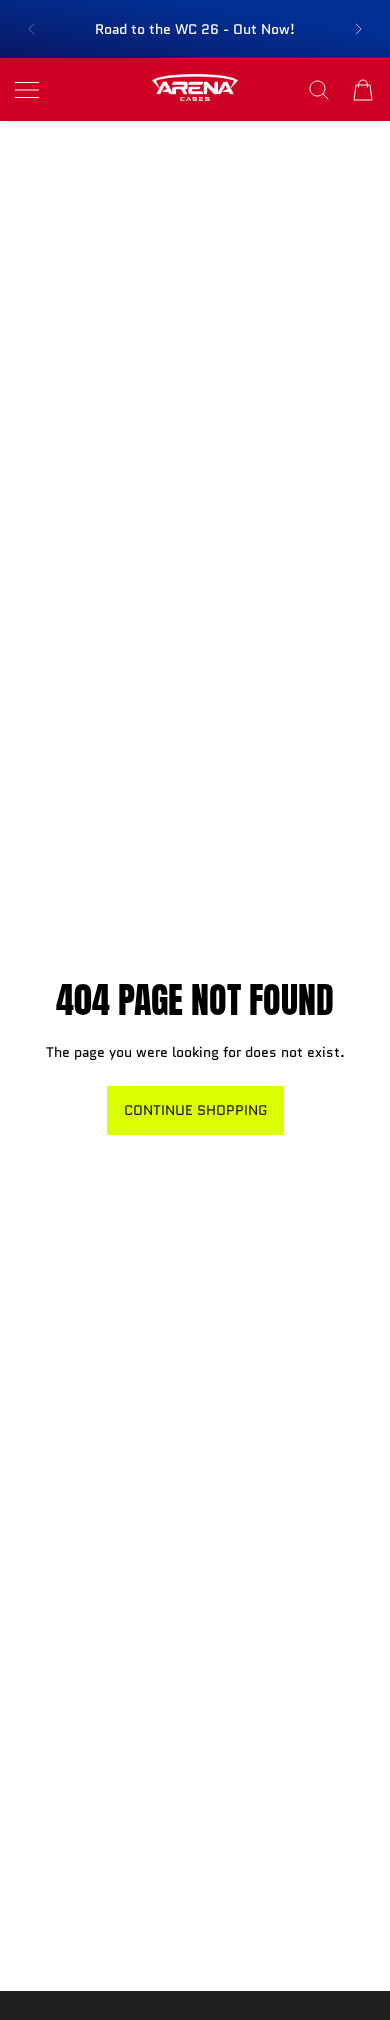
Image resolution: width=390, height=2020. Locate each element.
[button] (31, 29)
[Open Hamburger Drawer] (27, 90)
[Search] (319, 90)
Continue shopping (195, 1110)
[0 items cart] (363, 90)
